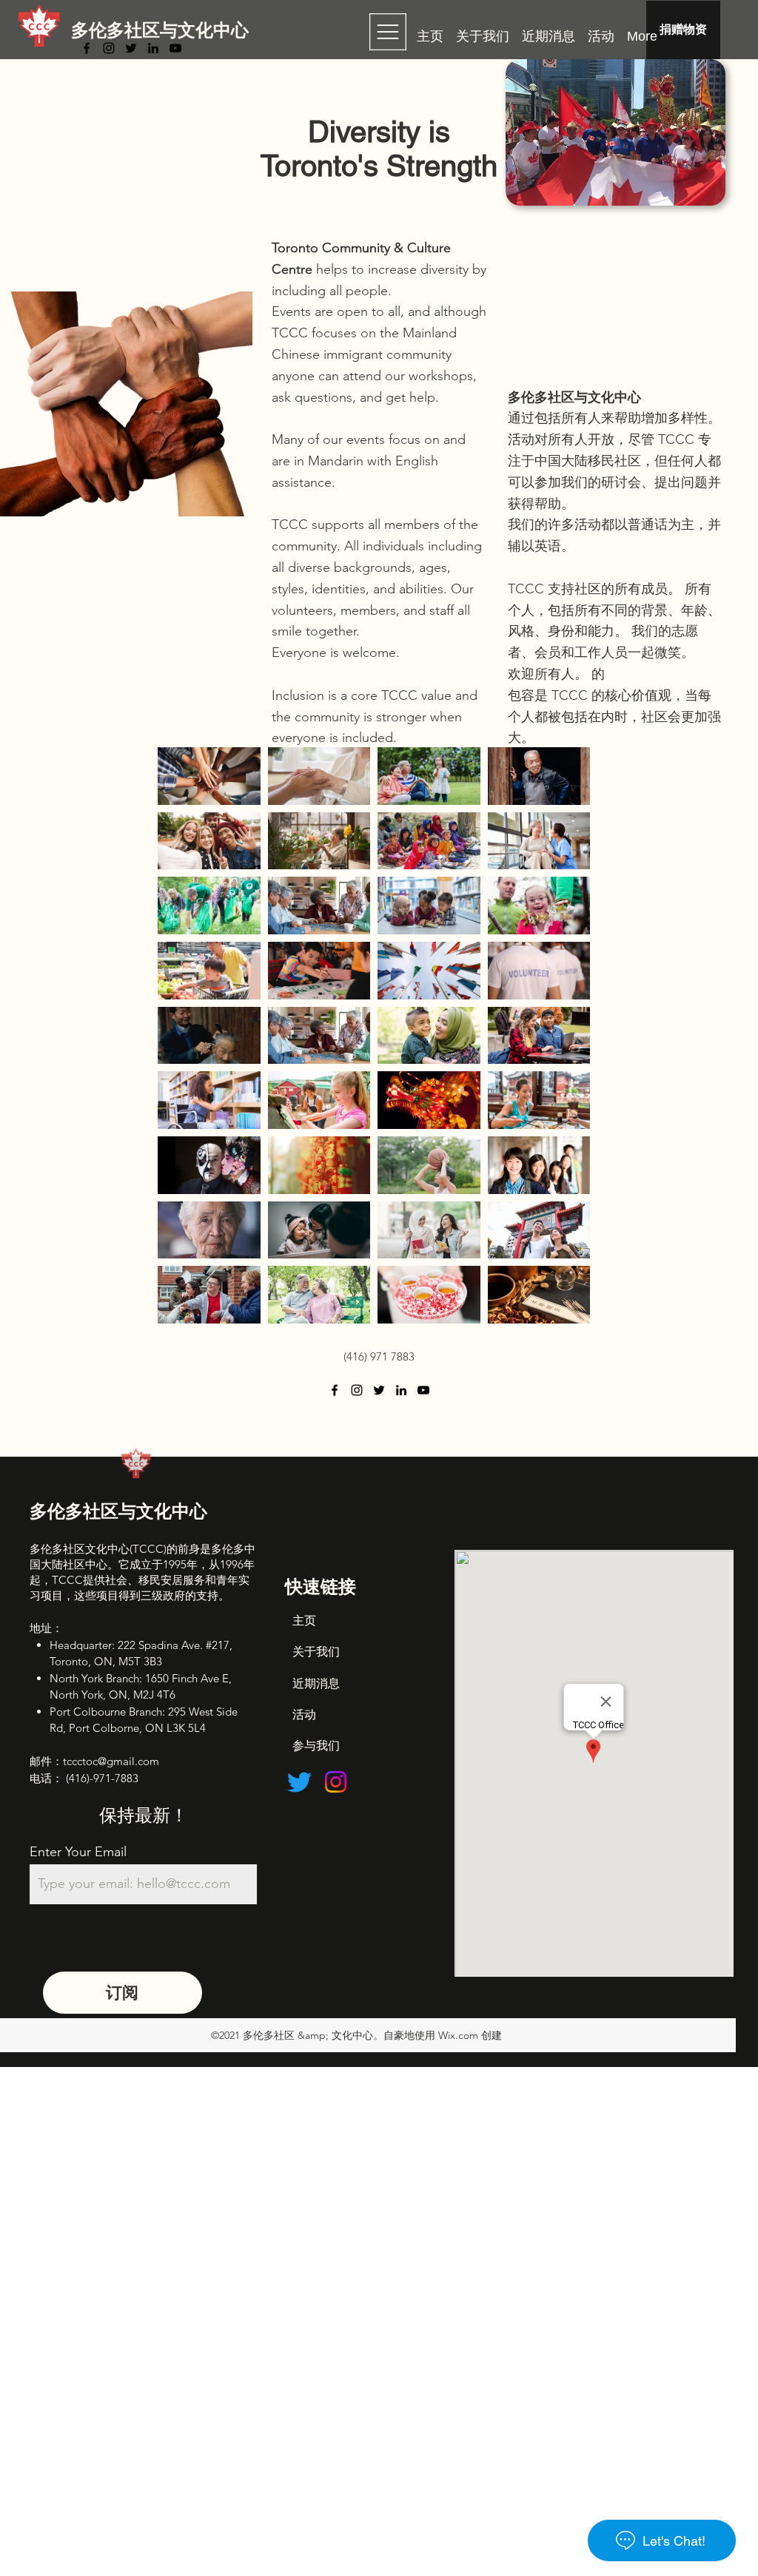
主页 (304, 1621)
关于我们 (316, 1652)
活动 (304, 1714)
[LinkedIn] (153, 48)
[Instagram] (109, 48)
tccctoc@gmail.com (111, 1761)
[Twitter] (131, 48)
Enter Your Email (78, 1852)
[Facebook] (87, 48)
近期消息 (316, 1683)
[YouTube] (175, 48)
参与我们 (316, 1746)
